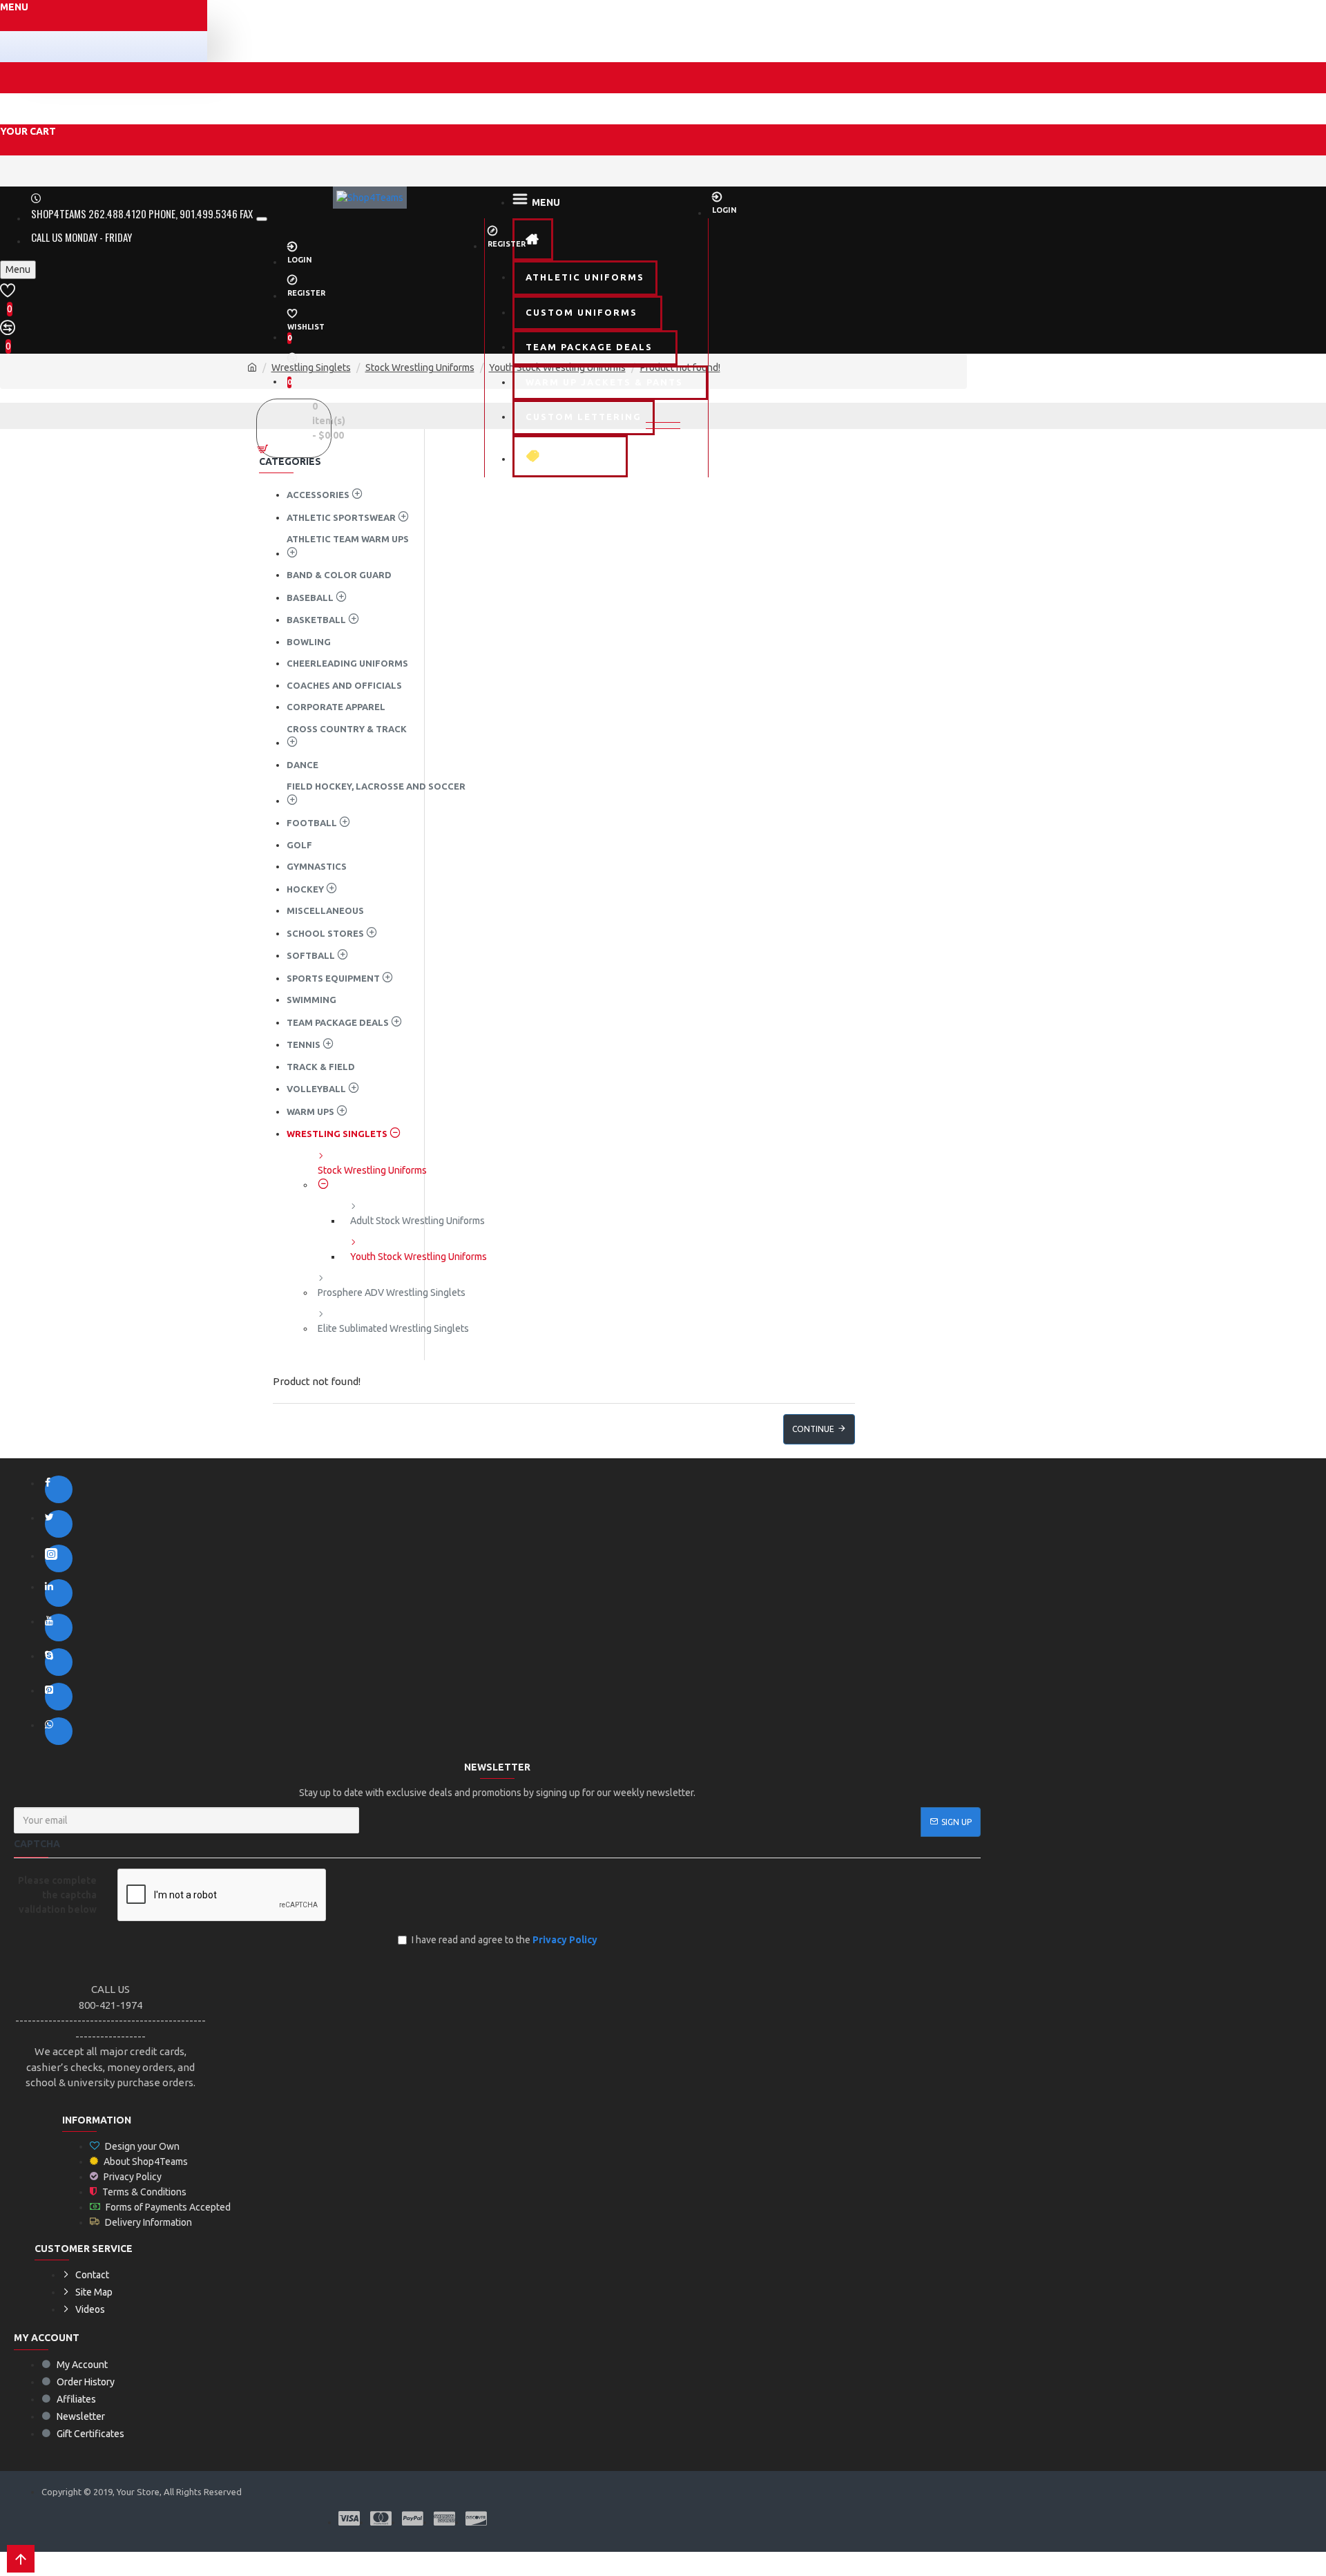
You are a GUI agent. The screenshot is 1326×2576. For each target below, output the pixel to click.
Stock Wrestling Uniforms (420, 368)
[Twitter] (59, 1524)
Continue (813, 1429)
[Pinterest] (59, 1697)
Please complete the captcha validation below (57, 1895)
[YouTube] (59, 1628)
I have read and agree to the (505, 1940)
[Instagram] (59, 1558)
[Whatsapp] (59, 1731)
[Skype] (59, 1662)
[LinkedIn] (59, 1593)
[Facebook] (59, 1489)
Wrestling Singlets (311, 368)
